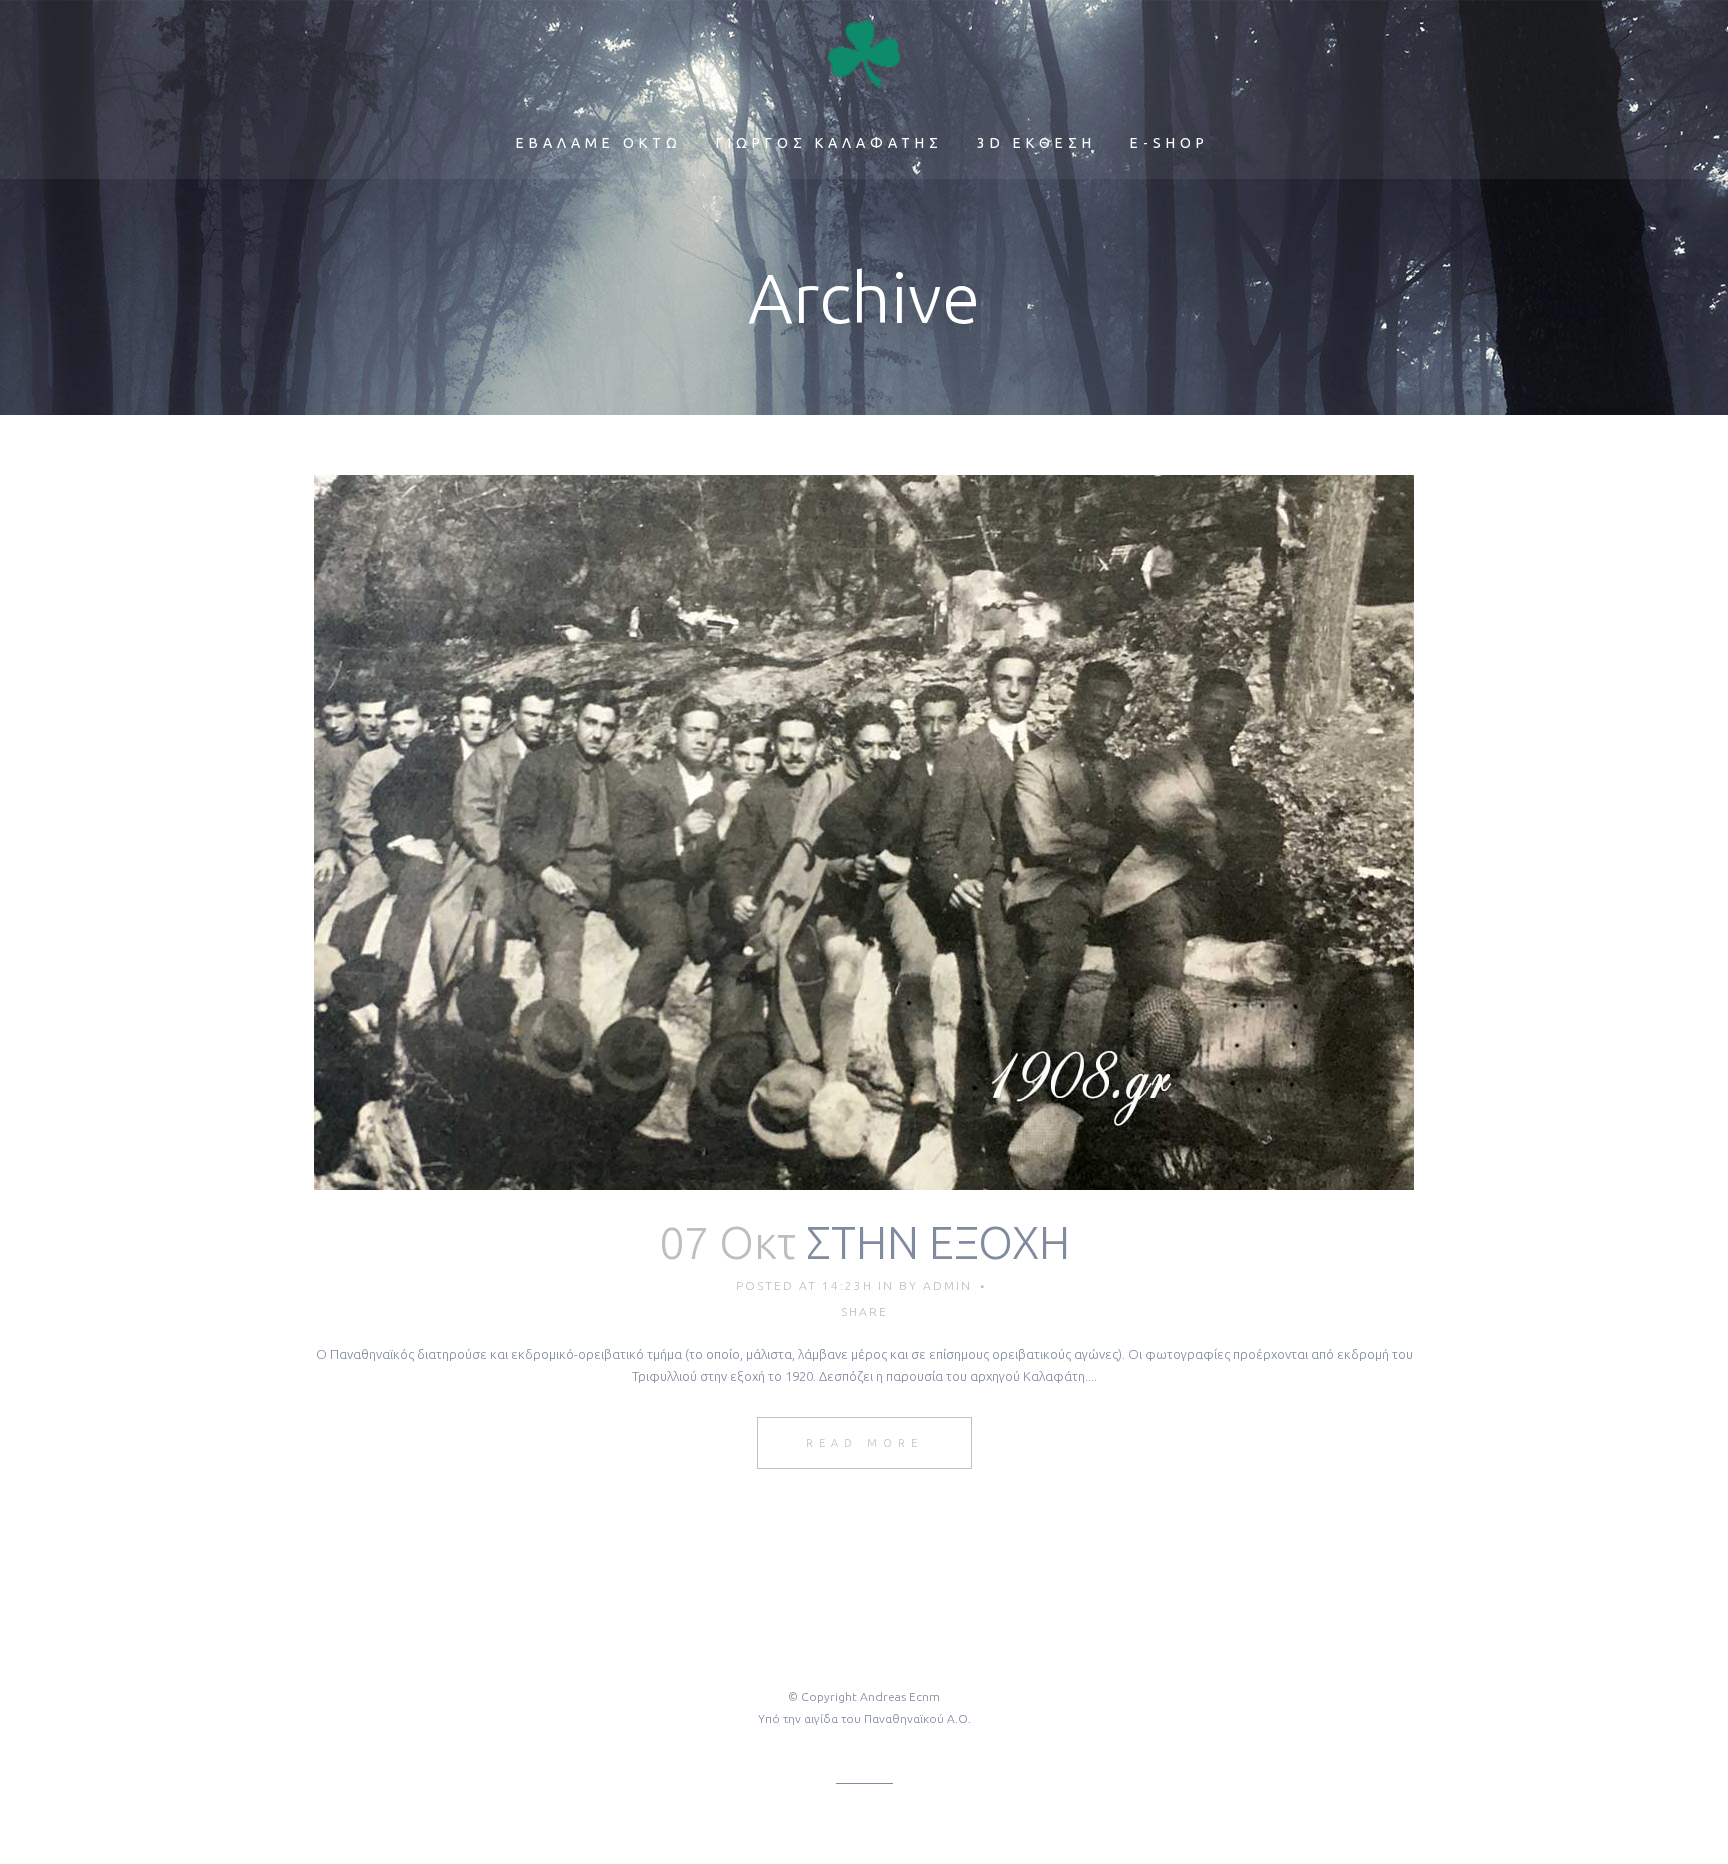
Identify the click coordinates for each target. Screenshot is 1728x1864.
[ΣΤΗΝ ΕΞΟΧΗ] (864, 832)
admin (947, 1285)
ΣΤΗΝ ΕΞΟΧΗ (938, 1242)
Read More (864, 1443)
